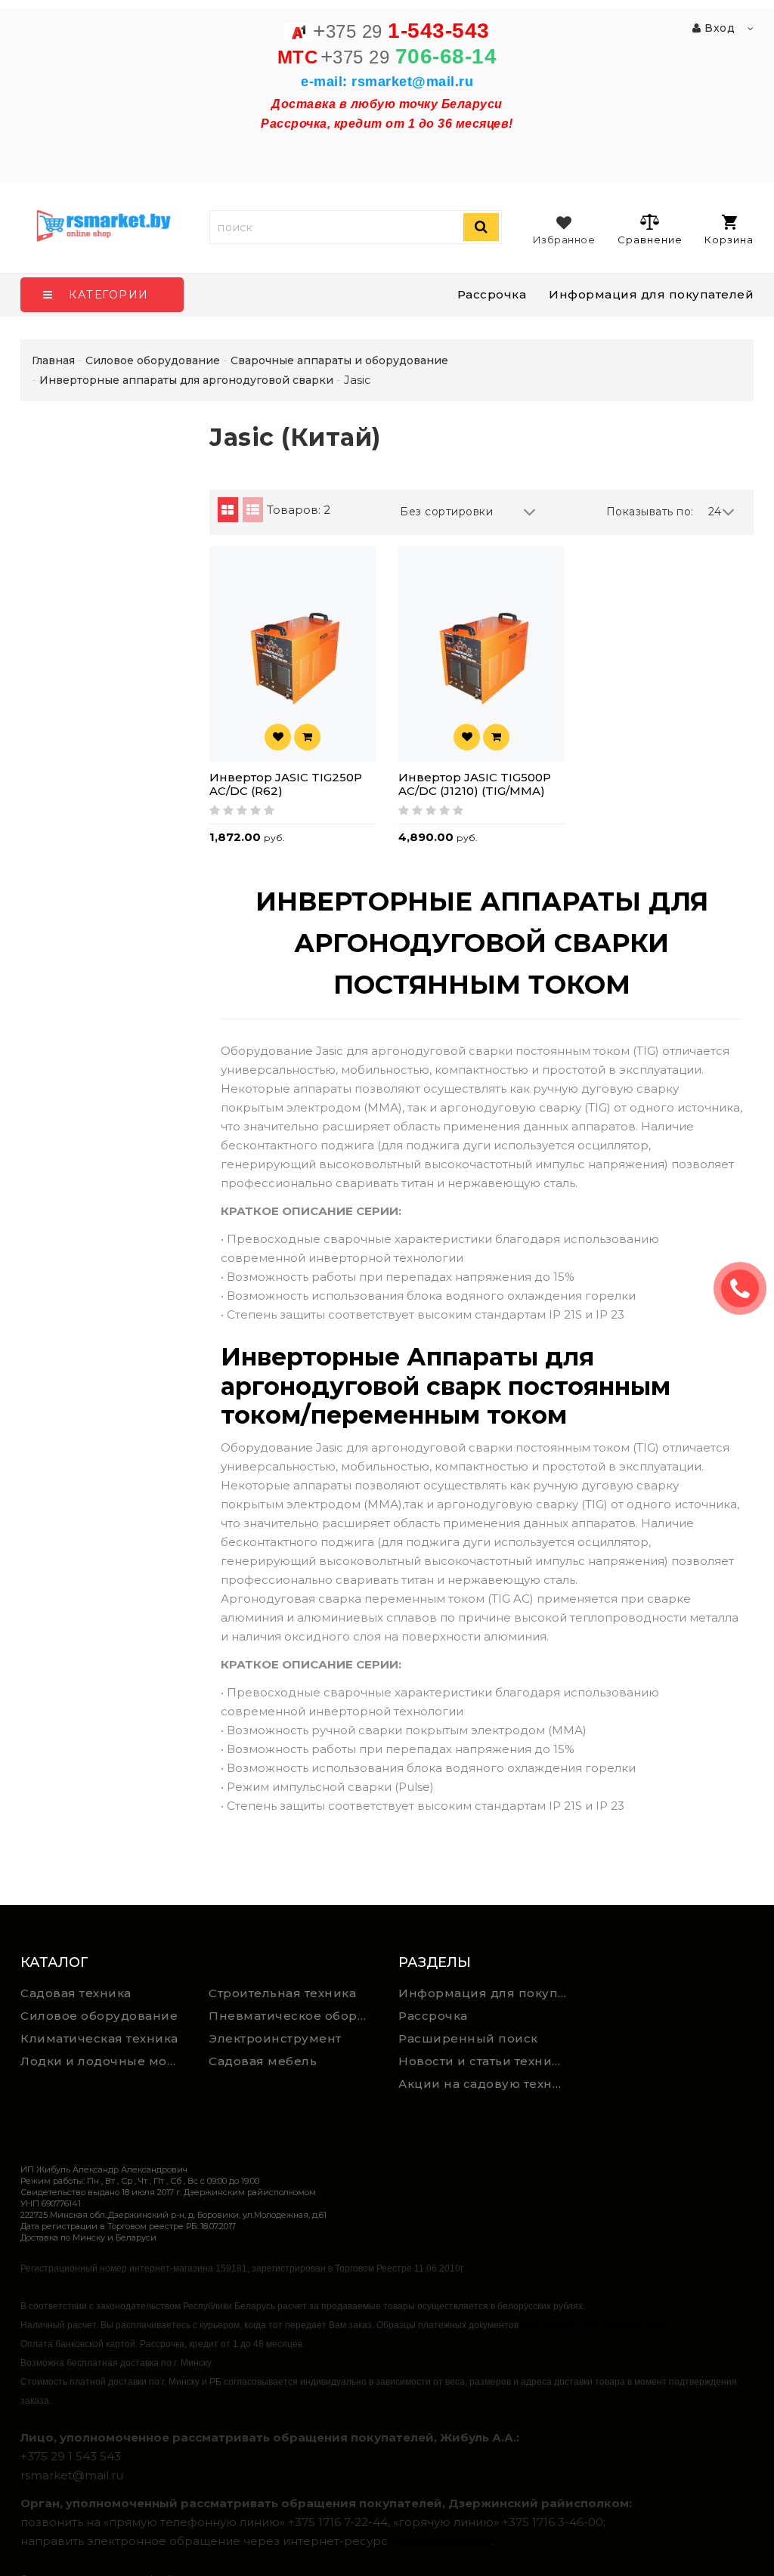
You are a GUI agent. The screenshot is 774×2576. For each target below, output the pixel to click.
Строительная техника (282, 1993)
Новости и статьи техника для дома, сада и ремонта (487, 2061)
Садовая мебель (263, 2061)
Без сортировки (446, 512)
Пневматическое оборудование (292, 2016)
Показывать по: (650, 512)
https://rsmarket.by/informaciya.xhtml (595, 2325)
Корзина (729, 240)
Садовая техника (76, 1993)
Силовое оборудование (99, 2016)
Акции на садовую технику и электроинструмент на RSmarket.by (487, 2084)
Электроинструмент (275, 2038)
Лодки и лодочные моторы (104, 2061)
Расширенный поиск (468, 2038)
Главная (53, 360)
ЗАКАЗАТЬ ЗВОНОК (746, 1288)
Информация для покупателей (651, 294)
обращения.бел (441, 2541)
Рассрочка (492, 294)
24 (715, 512)
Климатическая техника (99, 2038)
